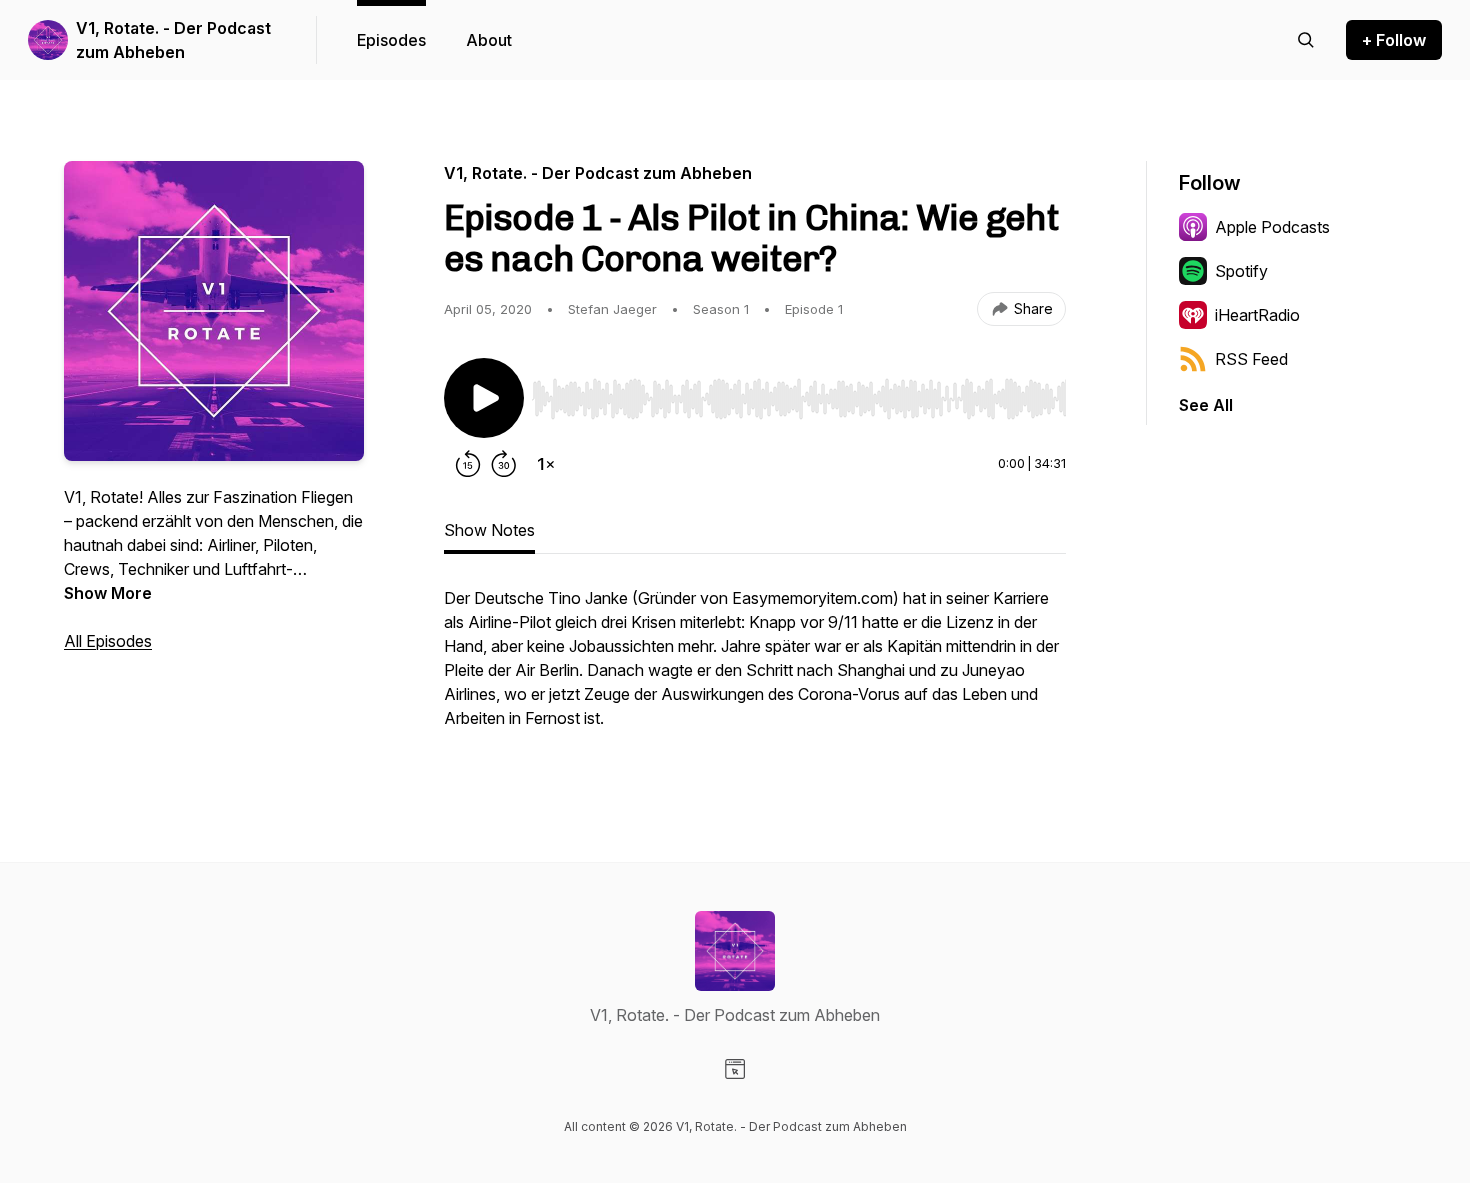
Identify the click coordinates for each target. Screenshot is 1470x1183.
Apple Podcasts (1272, 227)
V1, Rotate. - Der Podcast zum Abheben (173, 40)
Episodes (391, 40)
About (489, 40)
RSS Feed (1251, 359)
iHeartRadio (1257, 315)
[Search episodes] (1306, 40)
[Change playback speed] (546, 464)
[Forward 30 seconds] (504, 464)
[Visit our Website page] (735, 1069)
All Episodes (108, 641)
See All (1206, 405)
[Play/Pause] (484, 398)
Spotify (1241, 271)
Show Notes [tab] (489, 530)
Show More (108, 593)
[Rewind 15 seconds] (468, 464)
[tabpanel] (755, 668)
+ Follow (1394, 40)
